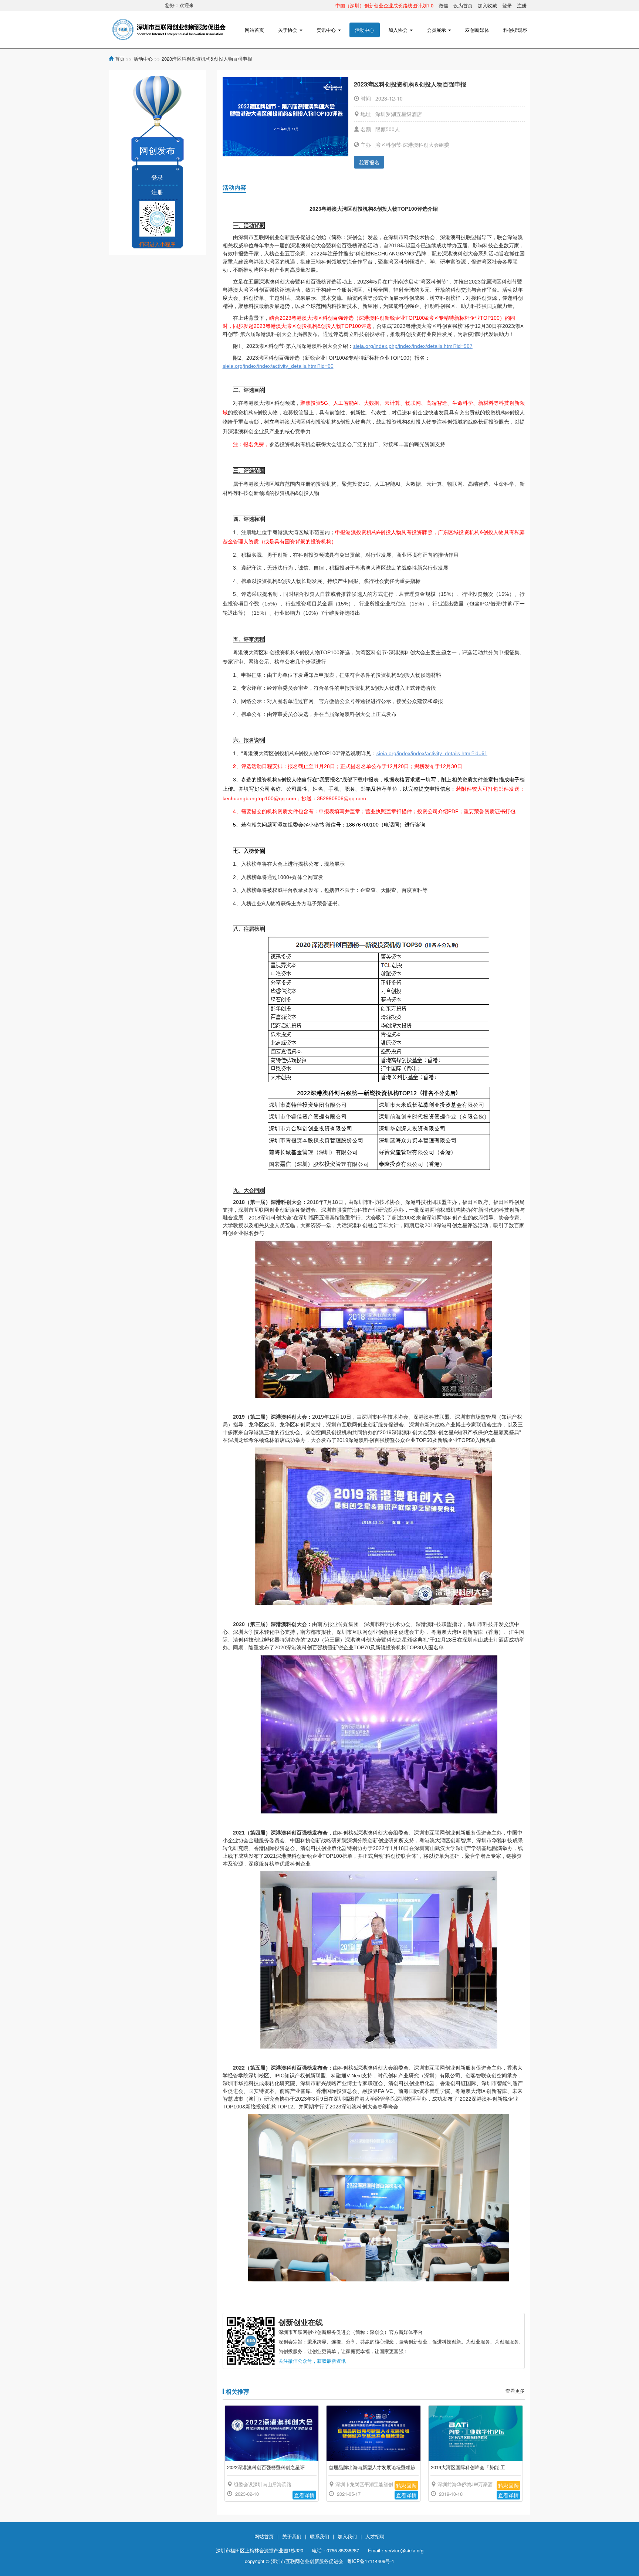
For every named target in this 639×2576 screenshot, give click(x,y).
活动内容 (234, 187)
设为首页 (463, 5)
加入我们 (347, 2536)
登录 (507, 5)
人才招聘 (375, 2536)
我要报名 (369, 162)
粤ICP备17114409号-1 (371, 2561)
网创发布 (157, 150)
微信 (443, 5)
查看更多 (515, 2391)
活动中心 (365, 30)
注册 (522, 5)
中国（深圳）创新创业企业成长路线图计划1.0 (384, 5)
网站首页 (254, 30)
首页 (120, 59)
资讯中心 (327, 30)
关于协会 (288, 30)
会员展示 (437, 30)
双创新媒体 (477, 30)
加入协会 (399, 30)
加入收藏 (487, 5)
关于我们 (292, 2536)
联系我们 (319, 2536)
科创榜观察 (515, 30)
